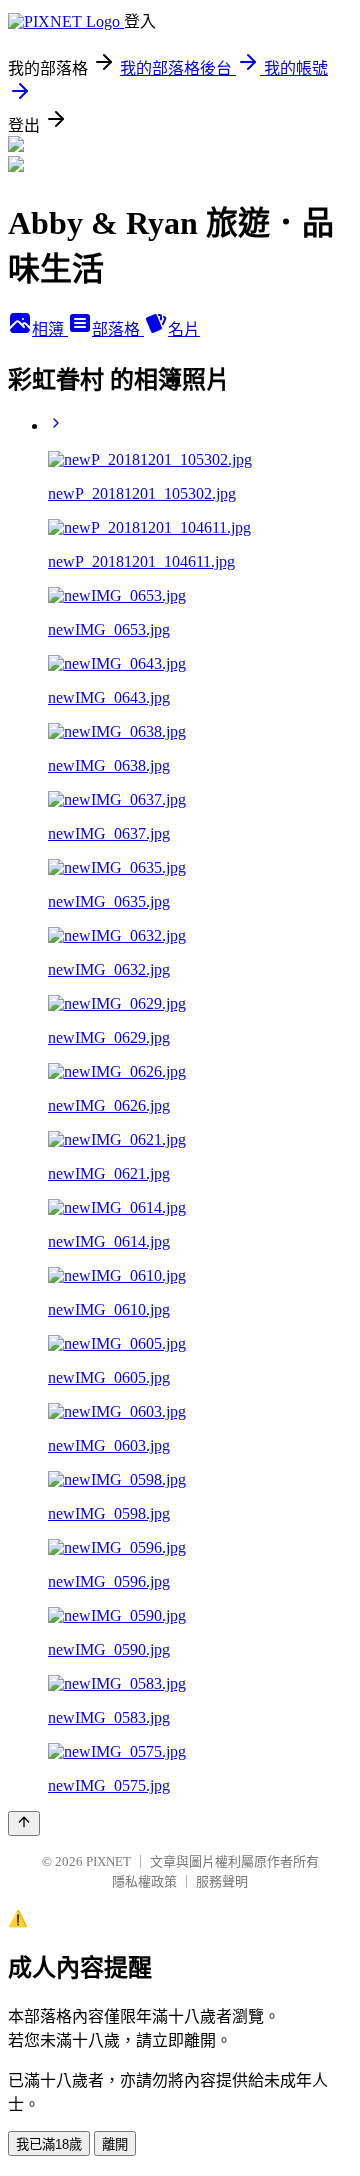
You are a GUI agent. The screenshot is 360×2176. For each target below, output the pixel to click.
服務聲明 (222, 1881)
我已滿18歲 (49, 2144)
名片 (184, 329)
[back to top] (24, 1823)
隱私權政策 (144, 1881)
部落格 (118, 329)
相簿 (50, 329)
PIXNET (108, 1861)
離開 (115, 2144)
